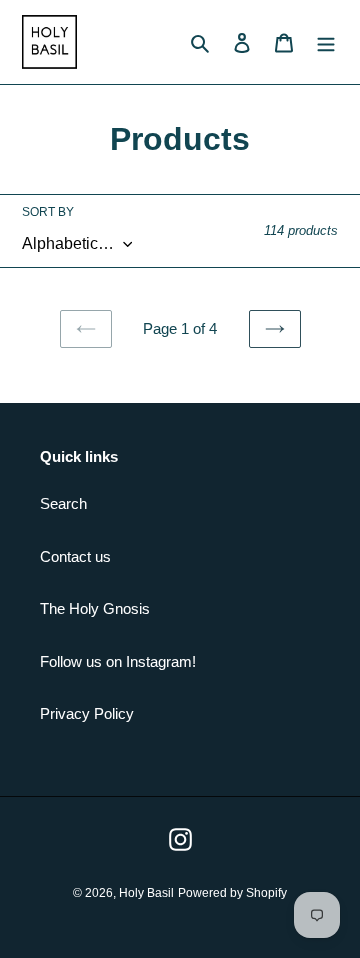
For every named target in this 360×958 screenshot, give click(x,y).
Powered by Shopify (232, 893)
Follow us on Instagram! (118, 661)
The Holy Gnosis (95, 608)
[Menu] (326, 42)
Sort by (48, 212)
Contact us (75, 556)
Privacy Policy (87, 713)
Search (63, 503)
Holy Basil (146, 893)
